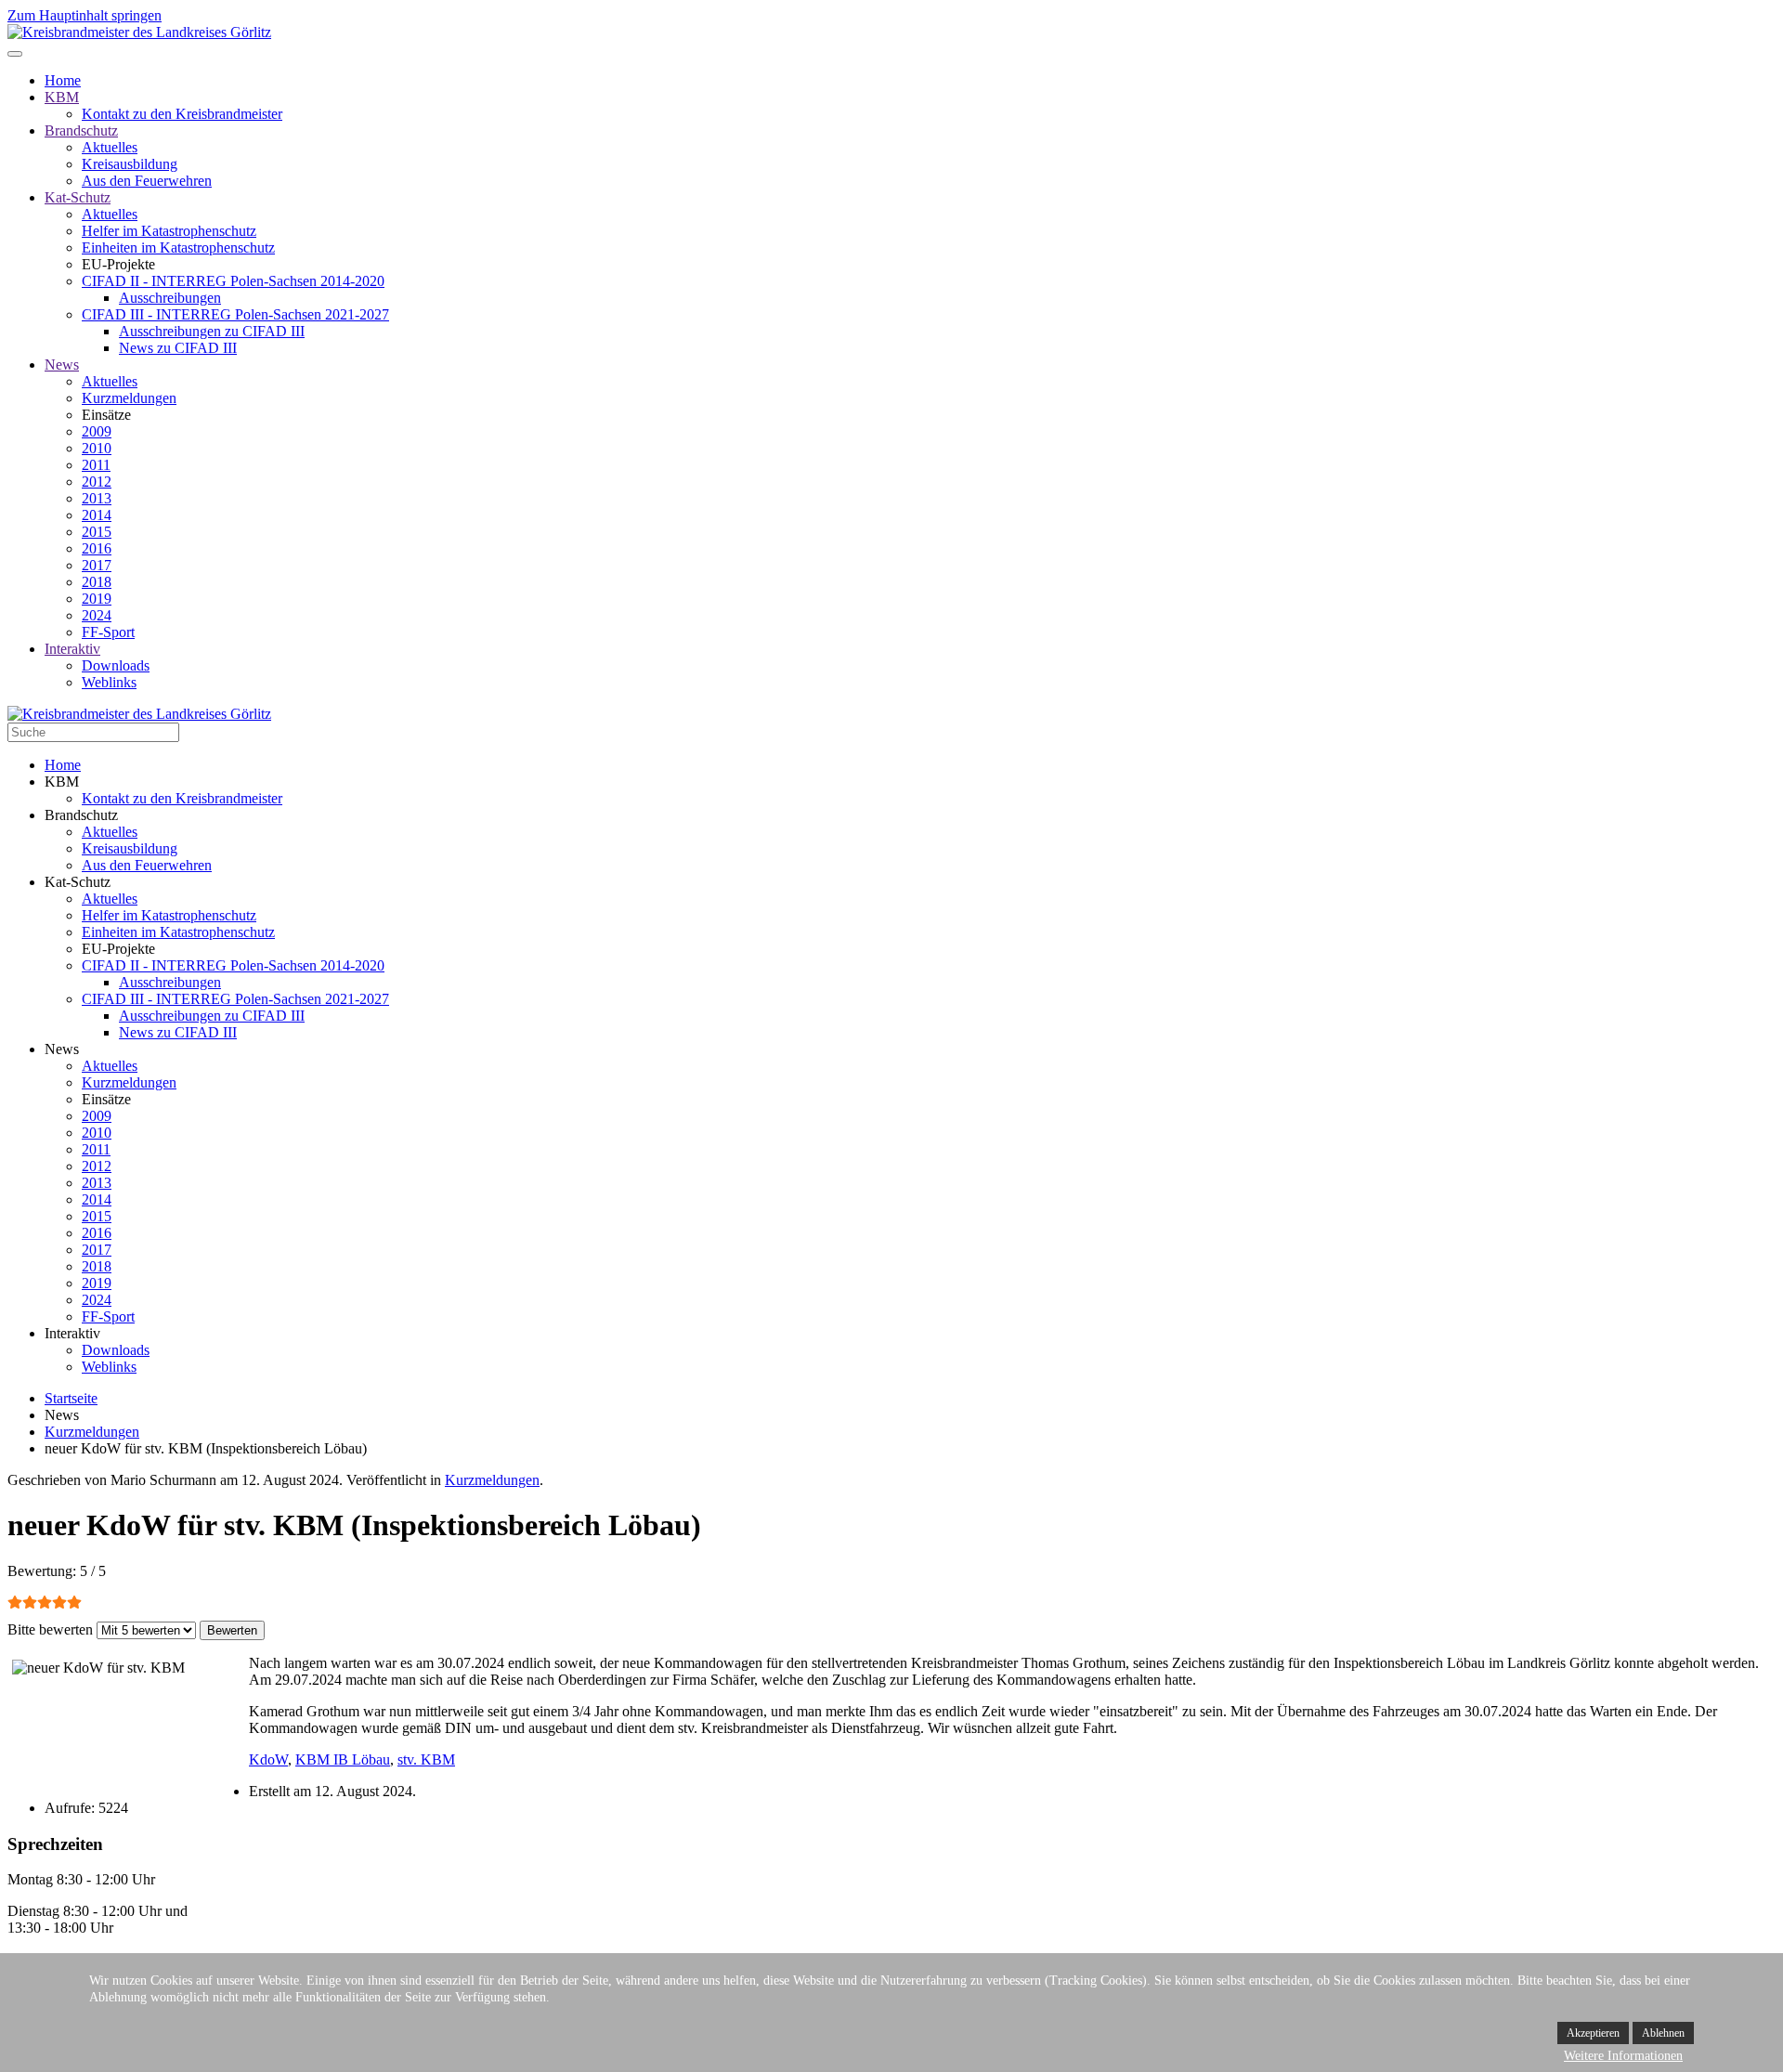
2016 (97, 548)
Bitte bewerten (50, 1629)
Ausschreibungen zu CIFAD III (212, 331)
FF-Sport (108, 632)
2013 (97, 498)
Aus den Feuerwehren (147, 181)
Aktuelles (110, 147)
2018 (97, 582)
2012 (97, 482)
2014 (97, 515)
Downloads (116, 665)
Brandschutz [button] (81, 815)
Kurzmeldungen (129, 398)
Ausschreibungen (170, 298)
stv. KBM (426, 1759)
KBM (62, 97)
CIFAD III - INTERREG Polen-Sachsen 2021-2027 (235, 314)
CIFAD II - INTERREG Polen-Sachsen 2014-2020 (233, 281)
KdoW (268, 1759)
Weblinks (109, 682)
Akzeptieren (1593, 2033)
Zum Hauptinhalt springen (85, 15)
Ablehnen (1663, 2033)
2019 (97, 599)
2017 (97, 565)
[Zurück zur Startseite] (139, 32)
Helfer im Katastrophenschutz (169, 231)
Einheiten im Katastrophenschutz (178, 248)
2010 (97, 448)
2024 (97, 615)
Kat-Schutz (78, 197)
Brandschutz (81, 130)
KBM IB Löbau (343, 1759)
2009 (97, 431)
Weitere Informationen (1623, 2056)
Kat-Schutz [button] (78, 882)
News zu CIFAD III (178, 348)
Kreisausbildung (130, 164)
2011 (96, 465)
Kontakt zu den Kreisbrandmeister (182, 114)
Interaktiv (72, 649)
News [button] (62, 1049)
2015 (97, 532)
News (62, 365)
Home (63, 80)
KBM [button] (62, 782)
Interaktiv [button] (72, 1333)
